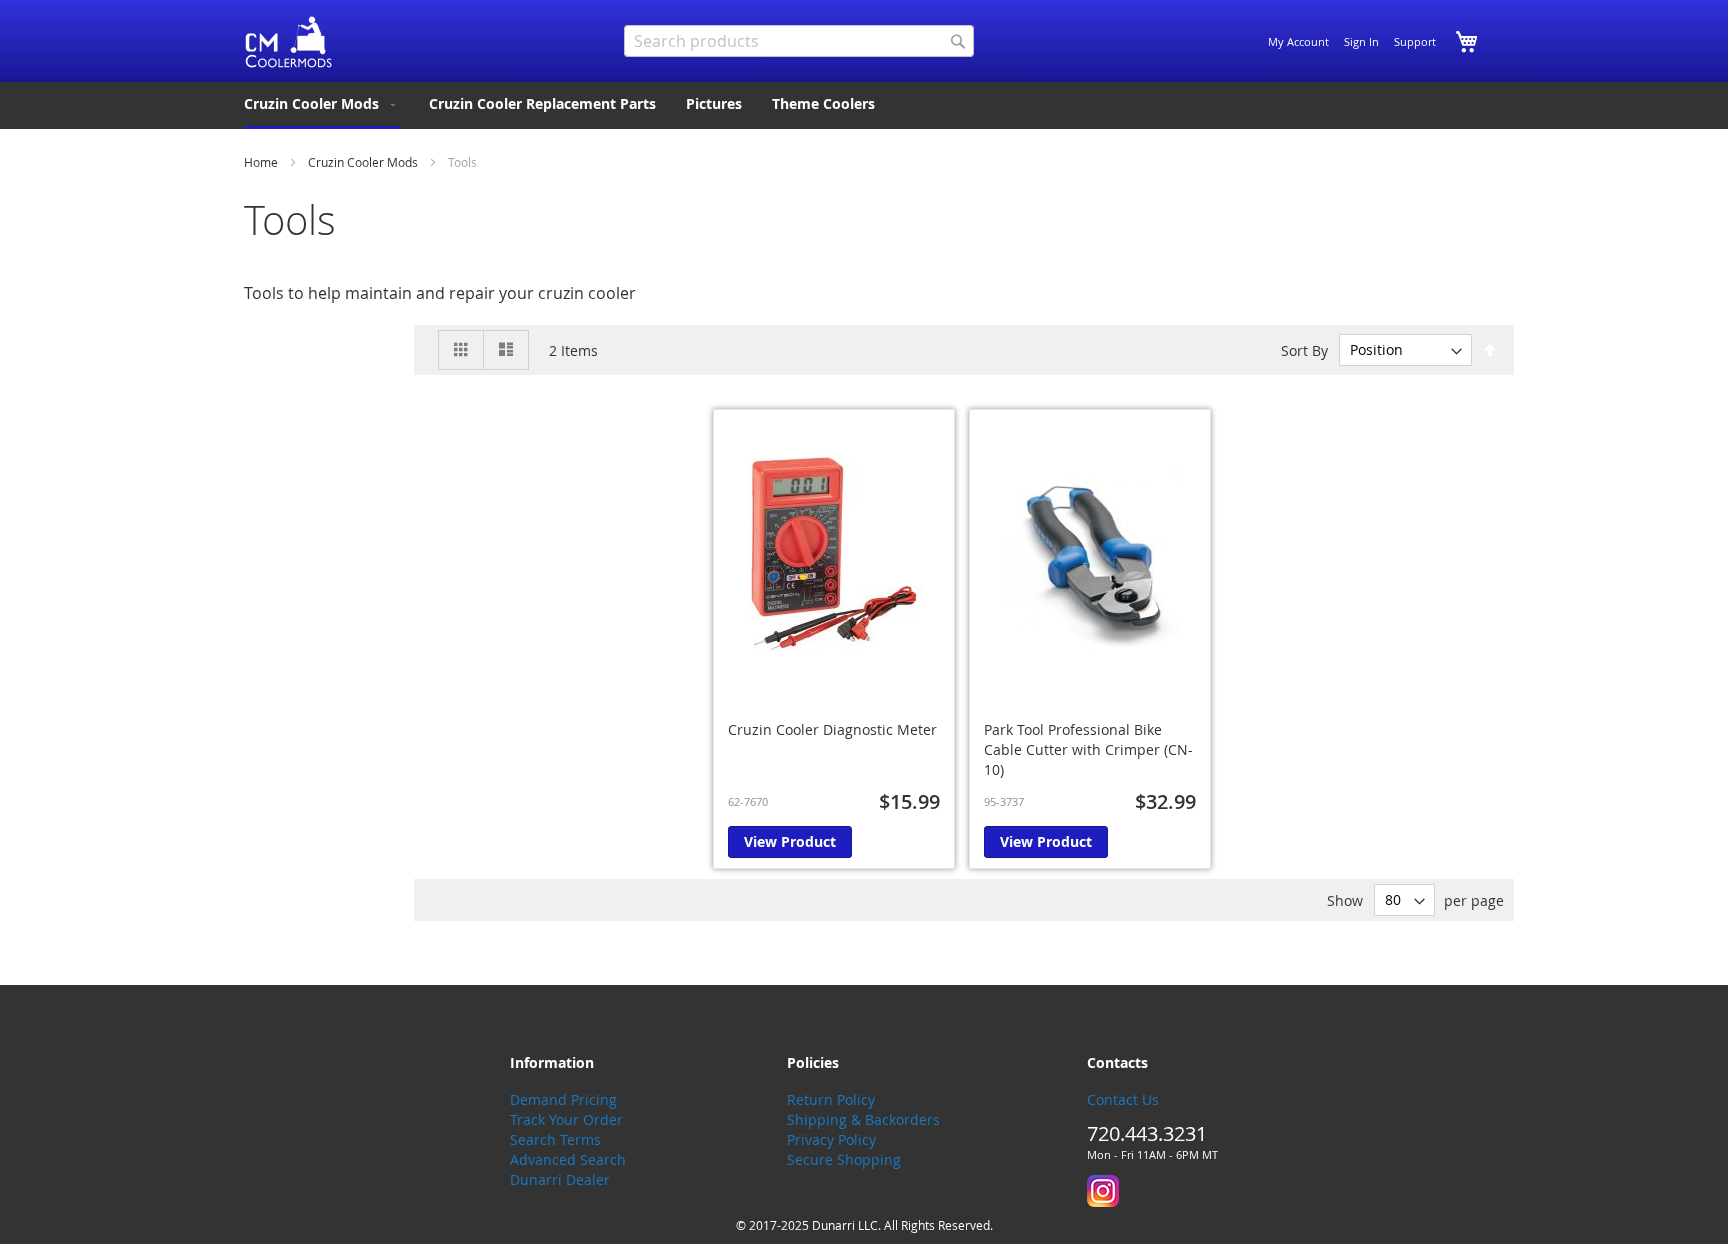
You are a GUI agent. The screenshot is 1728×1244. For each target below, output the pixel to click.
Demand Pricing (563, 1099)
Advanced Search (568, 1159)
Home (262, 162)
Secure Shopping (844, 1159)
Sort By (1304, 349)
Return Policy (831, 1099)
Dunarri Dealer (560, 1179)
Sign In (1361, 41)
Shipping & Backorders (863, 1119)
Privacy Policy (831, 1139)
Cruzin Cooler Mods (364, 162)
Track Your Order (566, 1119)
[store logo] (289, 42)
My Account (1298, 41)
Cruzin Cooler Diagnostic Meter (832, 729)
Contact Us (1123, 1099)
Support (1415, 41)
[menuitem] (321, 105)
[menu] (864, 105)
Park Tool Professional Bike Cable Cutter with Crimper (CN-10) (1088, 749)
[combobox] (799, 41)
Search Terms (555, 1139)
